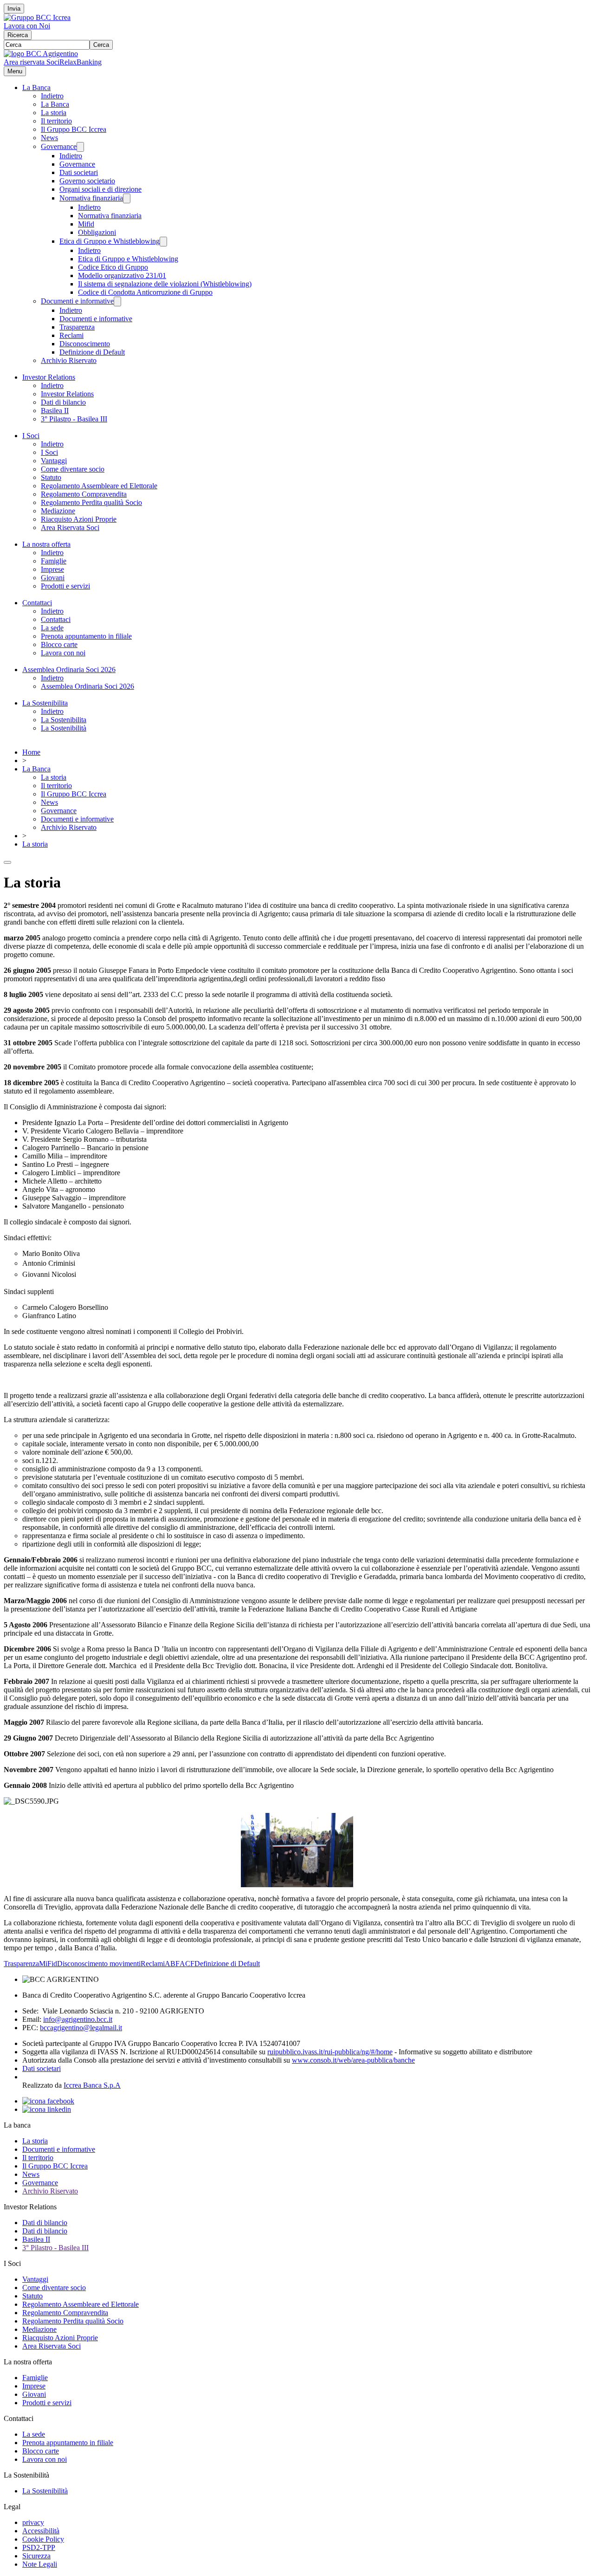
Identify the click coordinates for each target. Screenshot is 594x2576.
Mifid (86, 224)
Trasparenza (77, 327)
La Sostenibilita (45, 703)
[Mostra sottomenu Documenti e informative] (117, 301)
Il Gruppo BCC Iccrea (74, 129)
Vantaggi (54, 461)
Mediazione (58, 511)
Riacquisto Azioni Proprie (79, 519)
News (49, 138)
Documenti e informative (77, 301)
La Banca (36, 87)
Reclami (71, 335)
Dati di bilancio (63, 402)
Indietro (52, 96)
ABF (172, 1964)
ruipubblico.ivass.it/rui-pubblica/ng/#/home (330, 2052)
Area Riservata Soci (70, 527)
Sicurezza (36, 2556)
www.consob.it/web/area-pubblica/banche (353, 2060)
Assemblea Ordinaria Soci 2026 (69, 670)
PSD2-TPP (39, 2547)
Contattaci (37, 603)
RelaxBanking (81, 62)
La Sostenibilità (64, 728)
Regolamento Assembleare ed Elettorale (99, 486)
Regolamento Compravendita (84, 494)
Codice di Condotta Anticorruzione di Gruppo (145, 292)
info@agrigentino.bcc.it (78, 2019)
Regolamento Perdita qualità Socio (91, 502)
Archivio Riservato (69, 360)
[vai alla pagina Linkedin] (47, 2109)
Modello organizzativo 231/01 (122, 275)
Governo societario (87, 181)
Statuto (51, 477)
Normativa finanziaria (91, 198)
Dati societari (79, 172)
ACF (187, 1964)
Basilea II (55, 411)
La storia (54, 113)
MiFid (48, 1964)
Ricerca (18, 35)
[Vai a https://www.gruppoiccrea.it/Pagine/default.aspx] (37, 17)
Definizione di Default (92, 352)
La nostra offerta (46, 544)
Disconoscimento (85, 344)
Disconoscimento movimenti (99, 1964)
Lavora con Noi (27, 26)
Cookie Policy (43, 2539)
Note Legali (40, 2564)
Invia (14, 9)
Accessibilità (41, 2531)
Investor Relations (49, 377)
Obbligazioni (97, 232)
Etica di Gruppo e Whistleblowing (110, 241)
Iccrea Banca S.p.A (92, 2085)
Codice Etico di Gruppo (113, 267)
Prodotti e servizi (65, 586)
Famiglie (54, 561)
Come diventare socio (73, 469)
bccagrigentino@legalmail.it (81, 2028)
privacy (33, 2522)
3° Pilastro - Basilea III (74, 419)
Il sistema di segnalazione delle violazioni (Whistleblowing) (165, 284)
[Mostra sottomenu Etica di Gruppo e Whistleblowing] (163, 242)
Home (31, 752)
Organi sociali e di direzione (100, 189)
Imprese (52, 569)
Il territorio (56, 121)
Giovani (53, 578)
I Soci (31, 436)
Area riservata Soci (32, 62)
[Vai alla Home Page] (41, 54)
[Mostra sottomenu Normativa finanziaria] (127, 198)
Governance (59, 146)
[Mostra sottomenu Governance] (80, 147)
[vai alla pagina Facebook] (48, 2101)
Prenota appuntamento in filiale (86, 636)
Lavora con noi (63, 653)
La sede (52, 628)
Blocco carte (59, 644)
